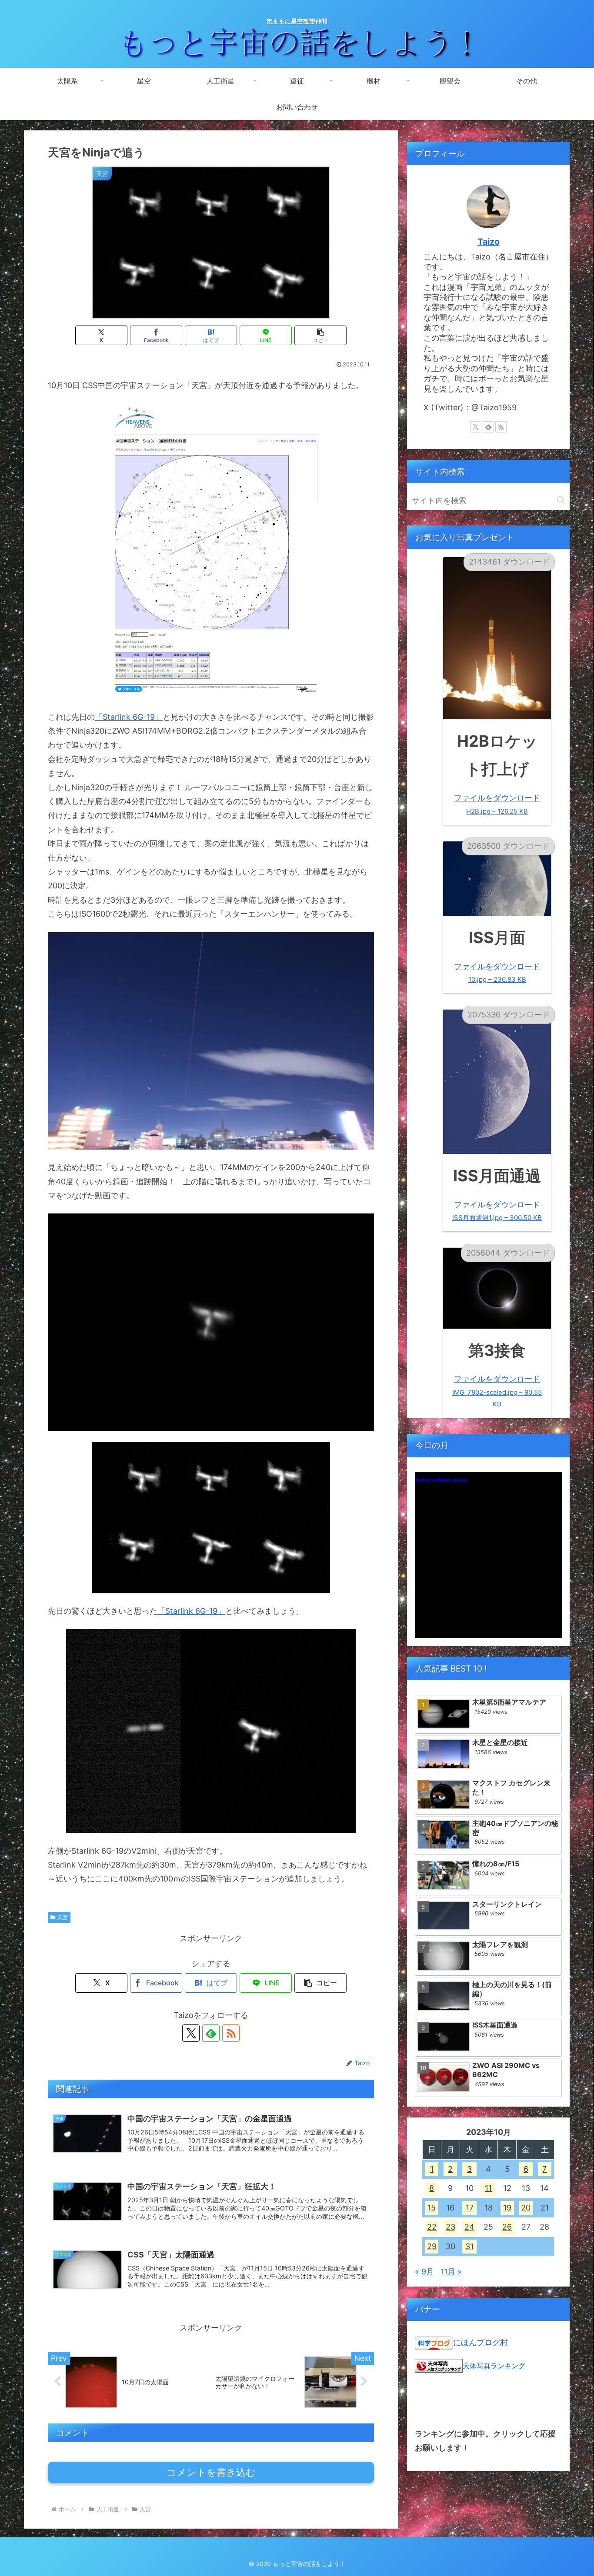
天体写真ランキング (494, 2366)
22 (432, 2227)
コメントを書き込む (211, 2472)
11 (488, 2188)
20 (526, 2208)
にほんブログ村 (481, 2342)
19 (507, 2208)
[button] (320, 335)
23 (451, 2227)
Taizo (489, 242)
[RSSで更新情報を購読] (231, 2033)
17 (470, 2208)
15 (432, 2208)
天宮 (63, 1917)
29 (432, 2246)
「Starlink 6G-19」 (129, 717)
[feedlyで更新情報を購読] (211, 2033)
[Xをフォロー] (191, 2033)
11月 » (451, 2272)
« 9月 (424, 2272)
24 (469, 2227)
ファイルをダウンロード (497, 804)
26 (507, 2227)
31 (469, 2246)
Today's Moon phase (441, 1480)
